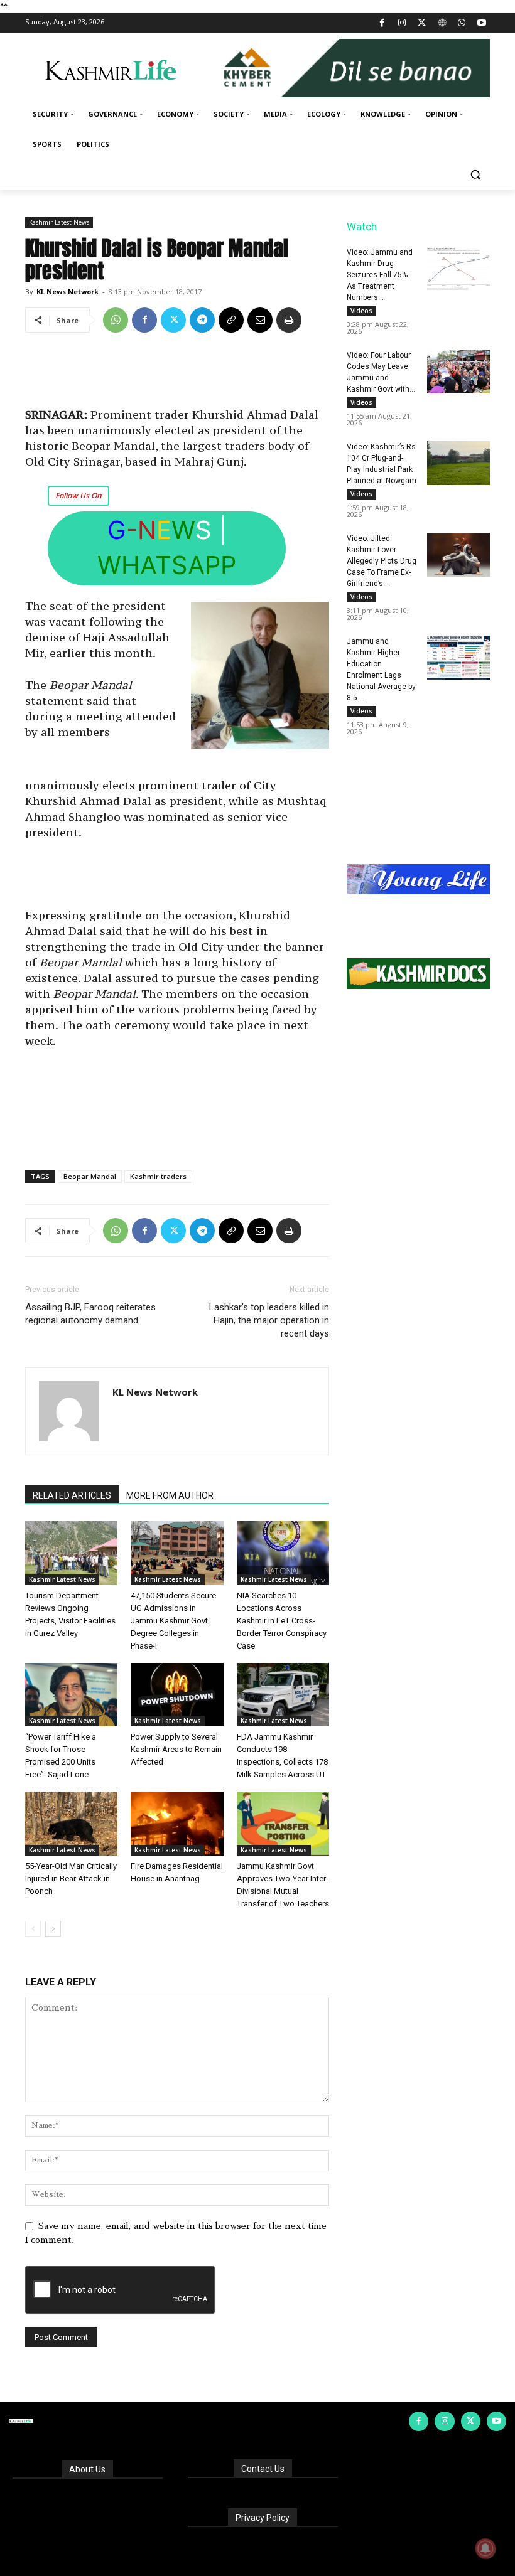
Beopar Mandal (90, 1176)
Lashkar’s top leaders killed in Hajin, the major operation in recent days (269, 1320)
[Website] (442, 24)
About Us (87, 2469)
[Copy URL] (231, 320)
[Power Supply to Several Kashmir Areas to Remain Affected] (177, 1695)
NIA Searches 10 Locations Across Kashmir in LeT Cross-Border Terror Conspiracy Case (282, 1621)
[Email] (260, 320)
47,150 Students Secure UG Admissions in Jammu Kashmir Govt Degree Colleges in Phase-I (173, 1621)
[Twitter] (422, 24)
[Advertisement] (177, 375)
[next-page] (53, 1929)
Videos (361, 311)
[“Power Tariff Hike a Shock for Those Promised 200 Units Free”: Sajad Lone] (71, 1695)
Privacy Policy (263, 2518)
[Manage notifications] (485, 2548)
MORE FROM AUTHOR (170, 1495)
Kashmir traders (158, 1176)
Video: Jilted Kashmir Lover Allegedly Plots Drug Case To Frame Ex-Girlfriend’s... (382, 561)
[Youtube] (481, 24)
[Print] (289, 320)
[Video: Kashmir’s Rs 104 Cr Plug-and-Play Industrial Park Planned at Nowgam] (458, 463)
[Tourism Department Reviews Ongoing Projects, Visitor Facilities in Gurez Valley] (71, 1553)
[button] (475, 175)
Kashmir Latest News (59, 222)
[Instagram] (402, 24)
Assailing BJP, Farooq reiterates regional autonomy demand (90, 1314)
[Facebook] (382, 24)
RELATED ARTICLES (72, 1495)
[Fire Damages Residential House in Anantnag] (177, 1823)
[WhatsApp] (462, 24)
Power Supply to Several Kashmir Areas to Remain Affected (176, 1749)
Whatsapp (167, 565)
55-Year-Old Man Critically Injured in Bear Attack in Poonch (71, 1879)
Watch (362, 227)
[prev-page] (33, 1929)
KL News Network (68, 291)
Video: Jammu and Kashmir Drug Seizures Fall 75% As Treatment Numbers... (380, 275)
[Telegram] (202, 320)
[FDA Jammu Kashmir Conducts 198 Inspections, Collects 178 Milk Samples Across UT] (283, 1695)
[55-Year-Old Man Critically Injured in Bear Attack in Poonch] (71, 1823)
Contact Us (263, 2469)
